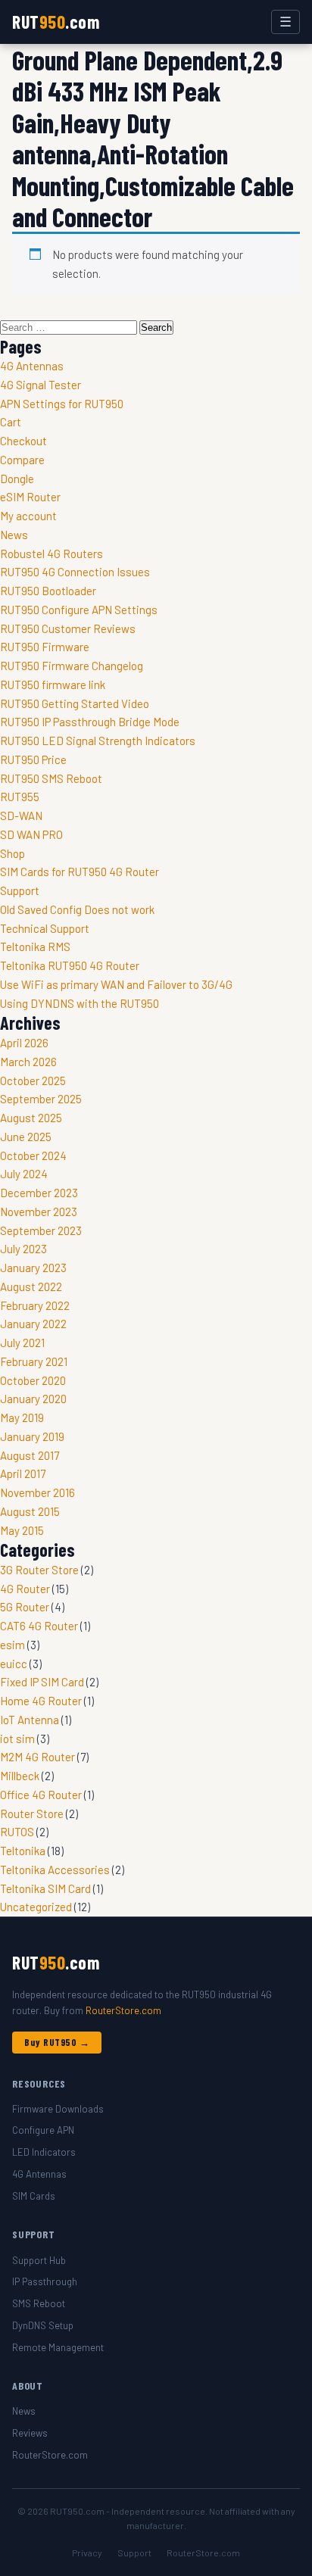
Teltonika (23, 1851)
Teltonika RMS (35, 947)
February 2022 (35, 1305)
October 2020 (33, 1380)
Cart (11, 422)
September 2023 (41, 1230)
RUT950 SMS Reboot (51, 778)
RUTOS (17, 1832)
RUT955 (20, 797)
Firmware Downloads (58, 2109)
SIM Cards (34, 2196)
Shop (12, 853)
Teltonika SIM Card (45, 1888)
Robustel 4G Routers (51, 554)
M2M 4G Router (37, 1757)
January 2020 (33, 1399)
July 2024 (24, 1174)
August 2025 (31, 1118)
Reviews (30, 2433)
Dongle (17, 479)
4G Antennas (32, 366)
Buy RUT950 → (57, 2042)
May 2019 (22, 1417)
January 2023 (33, 1268)
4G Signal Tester (41, 385)
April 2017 (23, 1474)
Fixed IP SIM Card (42, 1682)
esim (12, 1645)
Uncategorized (36, 1907)
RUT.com (56, 22)
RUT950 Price (33, 759)
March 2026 (28, 1062)
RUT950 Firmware (45, 647)
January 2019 (32, 1436)
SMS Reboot (39, 2303)
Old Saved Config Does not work (77, 909)
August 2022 (31, 1286)
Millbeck (20, 1776)
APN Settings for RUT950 (62, 404)
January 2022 (33, 1324)
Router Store (32, 1813)
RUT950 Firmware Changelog (72, 666)
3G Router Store (39, 1570)
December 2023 (39, 1193)
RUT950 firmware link (53, 685)
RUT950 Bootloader (48, 591)
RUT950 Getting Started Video (75, 703)
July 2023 (23, 1249)
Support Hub (39, 2260)
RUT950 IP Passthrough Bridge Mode (90, 722)
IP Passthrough (45, 2281)
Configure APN (43, 2130)
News (14, 535)
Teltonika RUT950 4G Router (70, 965)
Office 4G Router (41, 1795)
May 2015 (22, 1530)
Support (20, 890)
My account (28, 516)
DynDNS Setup (43, 2325)
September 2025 (41, 1099)
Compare (22, 460)
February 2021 (34, 1361)
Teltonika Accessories (55, 1870)
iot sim (17, 1739)
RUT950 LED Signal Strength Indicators (98, 741)
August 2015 (30, 1511)
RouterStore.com (123, 2010)
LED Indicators (44, 2152)
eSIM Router (30, 497)
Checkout (23, 441)
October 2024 (33, 1155)
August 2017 (30, 1455)
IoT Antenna (30, 1720)
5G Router (25, 1607)
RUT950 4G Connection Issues (75, 572)
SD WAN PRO (31, 834)
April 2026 (24, 1043)
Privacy (87, 2553)
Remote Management (58, 2347)
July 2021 (22, 1343)
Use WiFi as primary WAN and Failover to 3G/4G (116, 984)
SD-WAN (21, 816)
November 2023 (39, 1212)
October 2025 (33, 1081)
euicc (14, 1664)
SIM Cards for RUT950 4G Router (80, 872)
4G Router (25, 1589)
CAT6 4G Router (39, 1626)
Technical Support (45, 928)
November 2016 (37, 1492)
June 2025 (26, 1137)
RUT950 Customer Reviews (68, 628)
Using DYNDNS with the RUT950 (80, 1003)
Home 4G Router (41, 1701)
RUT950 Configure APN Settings (79, 610)
